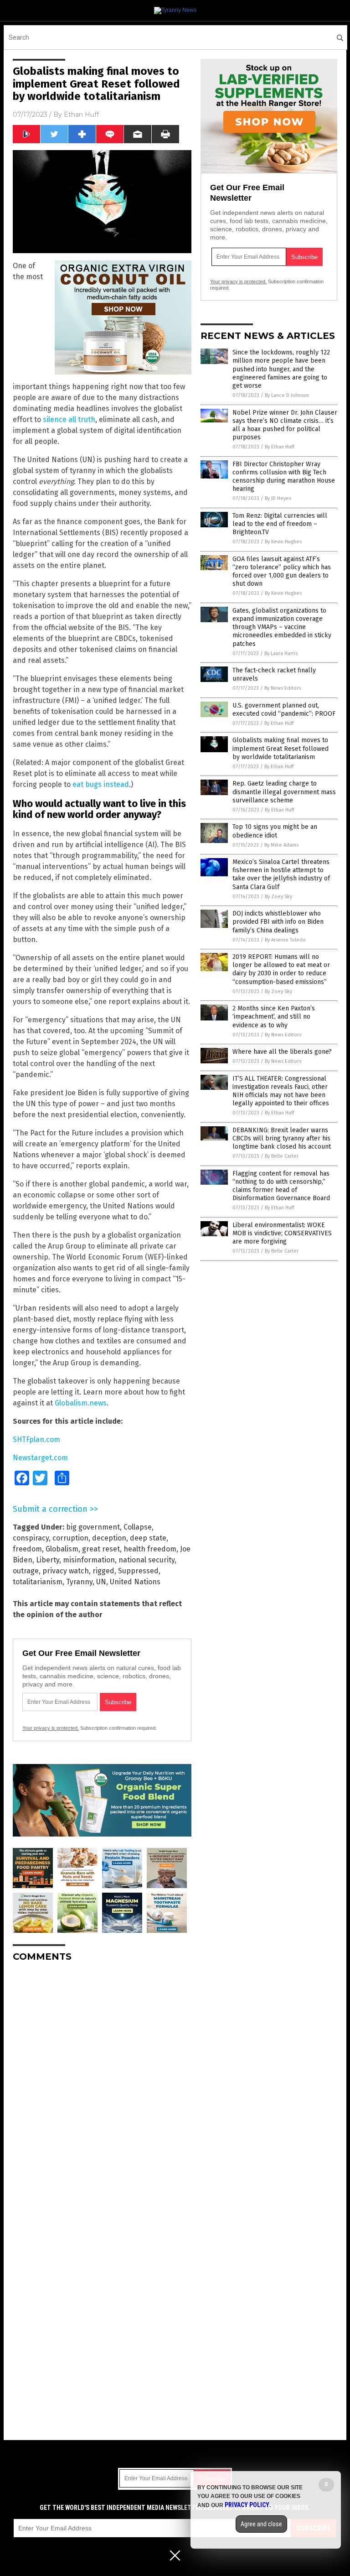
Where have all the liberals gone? (282, 1052)
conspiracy (31, 1538)
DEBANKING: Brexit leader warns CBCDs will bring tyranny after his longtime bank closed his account (282, 1138)
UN (101, 1582)
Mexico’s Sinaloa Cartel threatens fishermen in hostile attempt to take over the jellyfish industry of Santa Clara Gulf (281, 874)
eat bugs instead (101, 784)
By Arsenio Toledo (285, 940)
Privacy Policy (247, 2505)
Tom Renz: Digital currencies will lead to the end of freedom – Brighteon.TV (280, 524)
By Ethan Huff (279, 447)
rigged (103, 1571)
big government (93, 1527)
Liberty (48, 1560)
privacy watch (66, 1571)
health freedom (150, 1549)
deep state (148, 1538)
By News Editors (283, 688)
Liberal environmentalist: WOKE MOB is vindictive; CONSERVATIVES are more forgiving (282, 1233)
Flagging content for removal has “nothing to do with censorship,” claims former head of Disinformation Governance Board (281, 1186)
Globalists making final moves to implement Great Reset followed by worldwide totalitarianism (281, 748)
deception (109, 1538)
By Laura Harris (281, 653)
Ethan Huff (81, 114)
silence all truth (69, 419)
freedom (27, 1549)
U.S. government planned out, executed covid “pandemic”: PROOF (284, 710)
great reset (101, 1549)
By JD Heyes (278, 498)
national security (147, 1560)
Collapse (138, 1527)
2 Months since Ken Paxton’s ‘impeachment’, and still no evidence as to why (274, 1017)
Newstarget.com (40, 1458)
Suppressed (138, 1571)
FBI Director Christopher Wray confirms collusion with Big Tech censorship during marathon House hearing (284, 477)
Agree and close (261, 2524)
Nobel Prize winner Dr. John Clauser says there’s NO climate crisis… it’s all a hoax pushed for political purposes (285, 425)
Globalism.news (81, 1403)
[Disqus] (102, 2083)
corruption (70, 1538)
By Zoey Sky (278, 897)
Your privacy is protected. (51, 1728)
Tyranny (79, 1582)
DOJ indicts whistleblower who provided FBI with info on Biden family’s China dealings (278, 922)
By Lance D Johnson (287, 395)
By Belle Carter (282, 1156)
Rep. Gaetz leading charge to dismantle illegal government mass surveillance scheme (284, 792)
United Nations (135, 1582)
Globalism (62, 1549)
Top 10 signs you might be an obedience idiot (275, 831)
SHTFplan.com (36, 1439)
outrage (26, 1571)
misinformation (89, 1560)
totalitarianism (38, 1582)
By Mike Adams (281, 845)
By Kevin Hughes (283, 542)
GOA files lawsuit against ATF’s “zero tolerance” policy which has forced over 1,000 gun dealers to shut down (282, 572)
